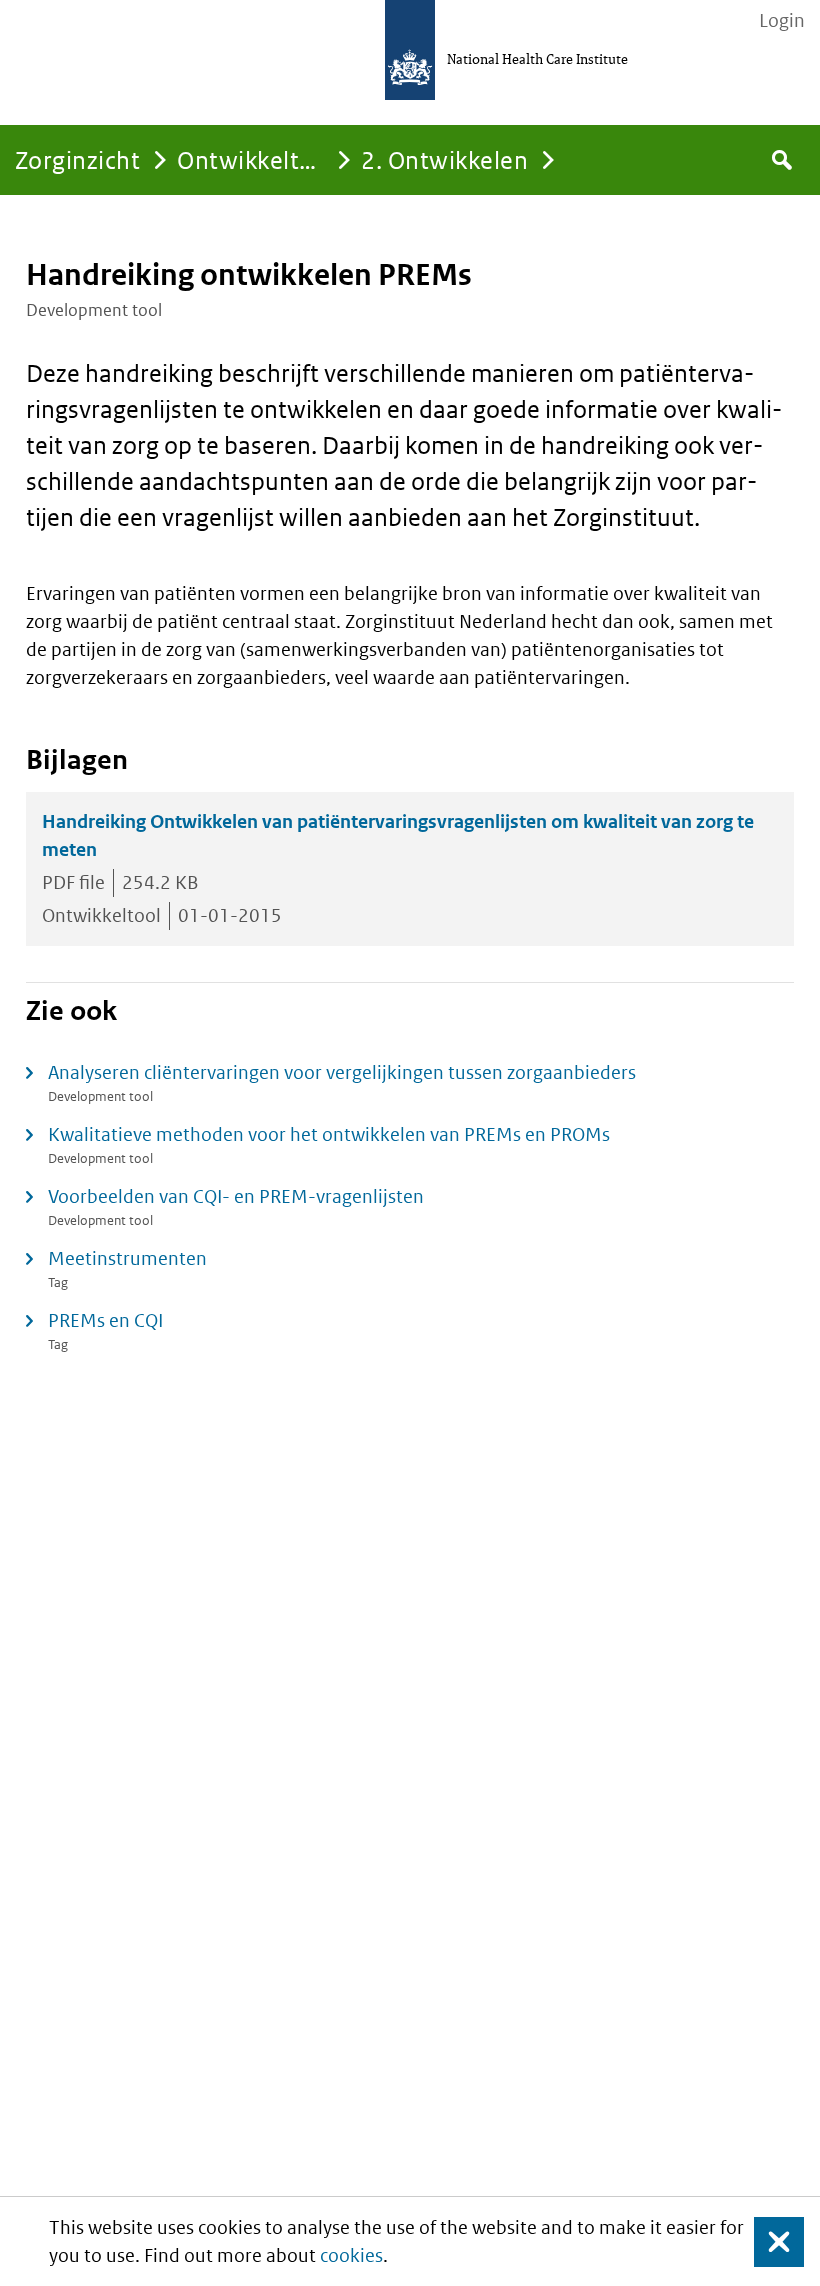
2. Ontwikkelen (444, 159)
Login (782, 21)
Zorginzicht (77, 159)
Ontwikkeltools (261, 159)
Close (767, 2241)
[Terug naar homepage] (410, 50)
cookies (351, 2255)
